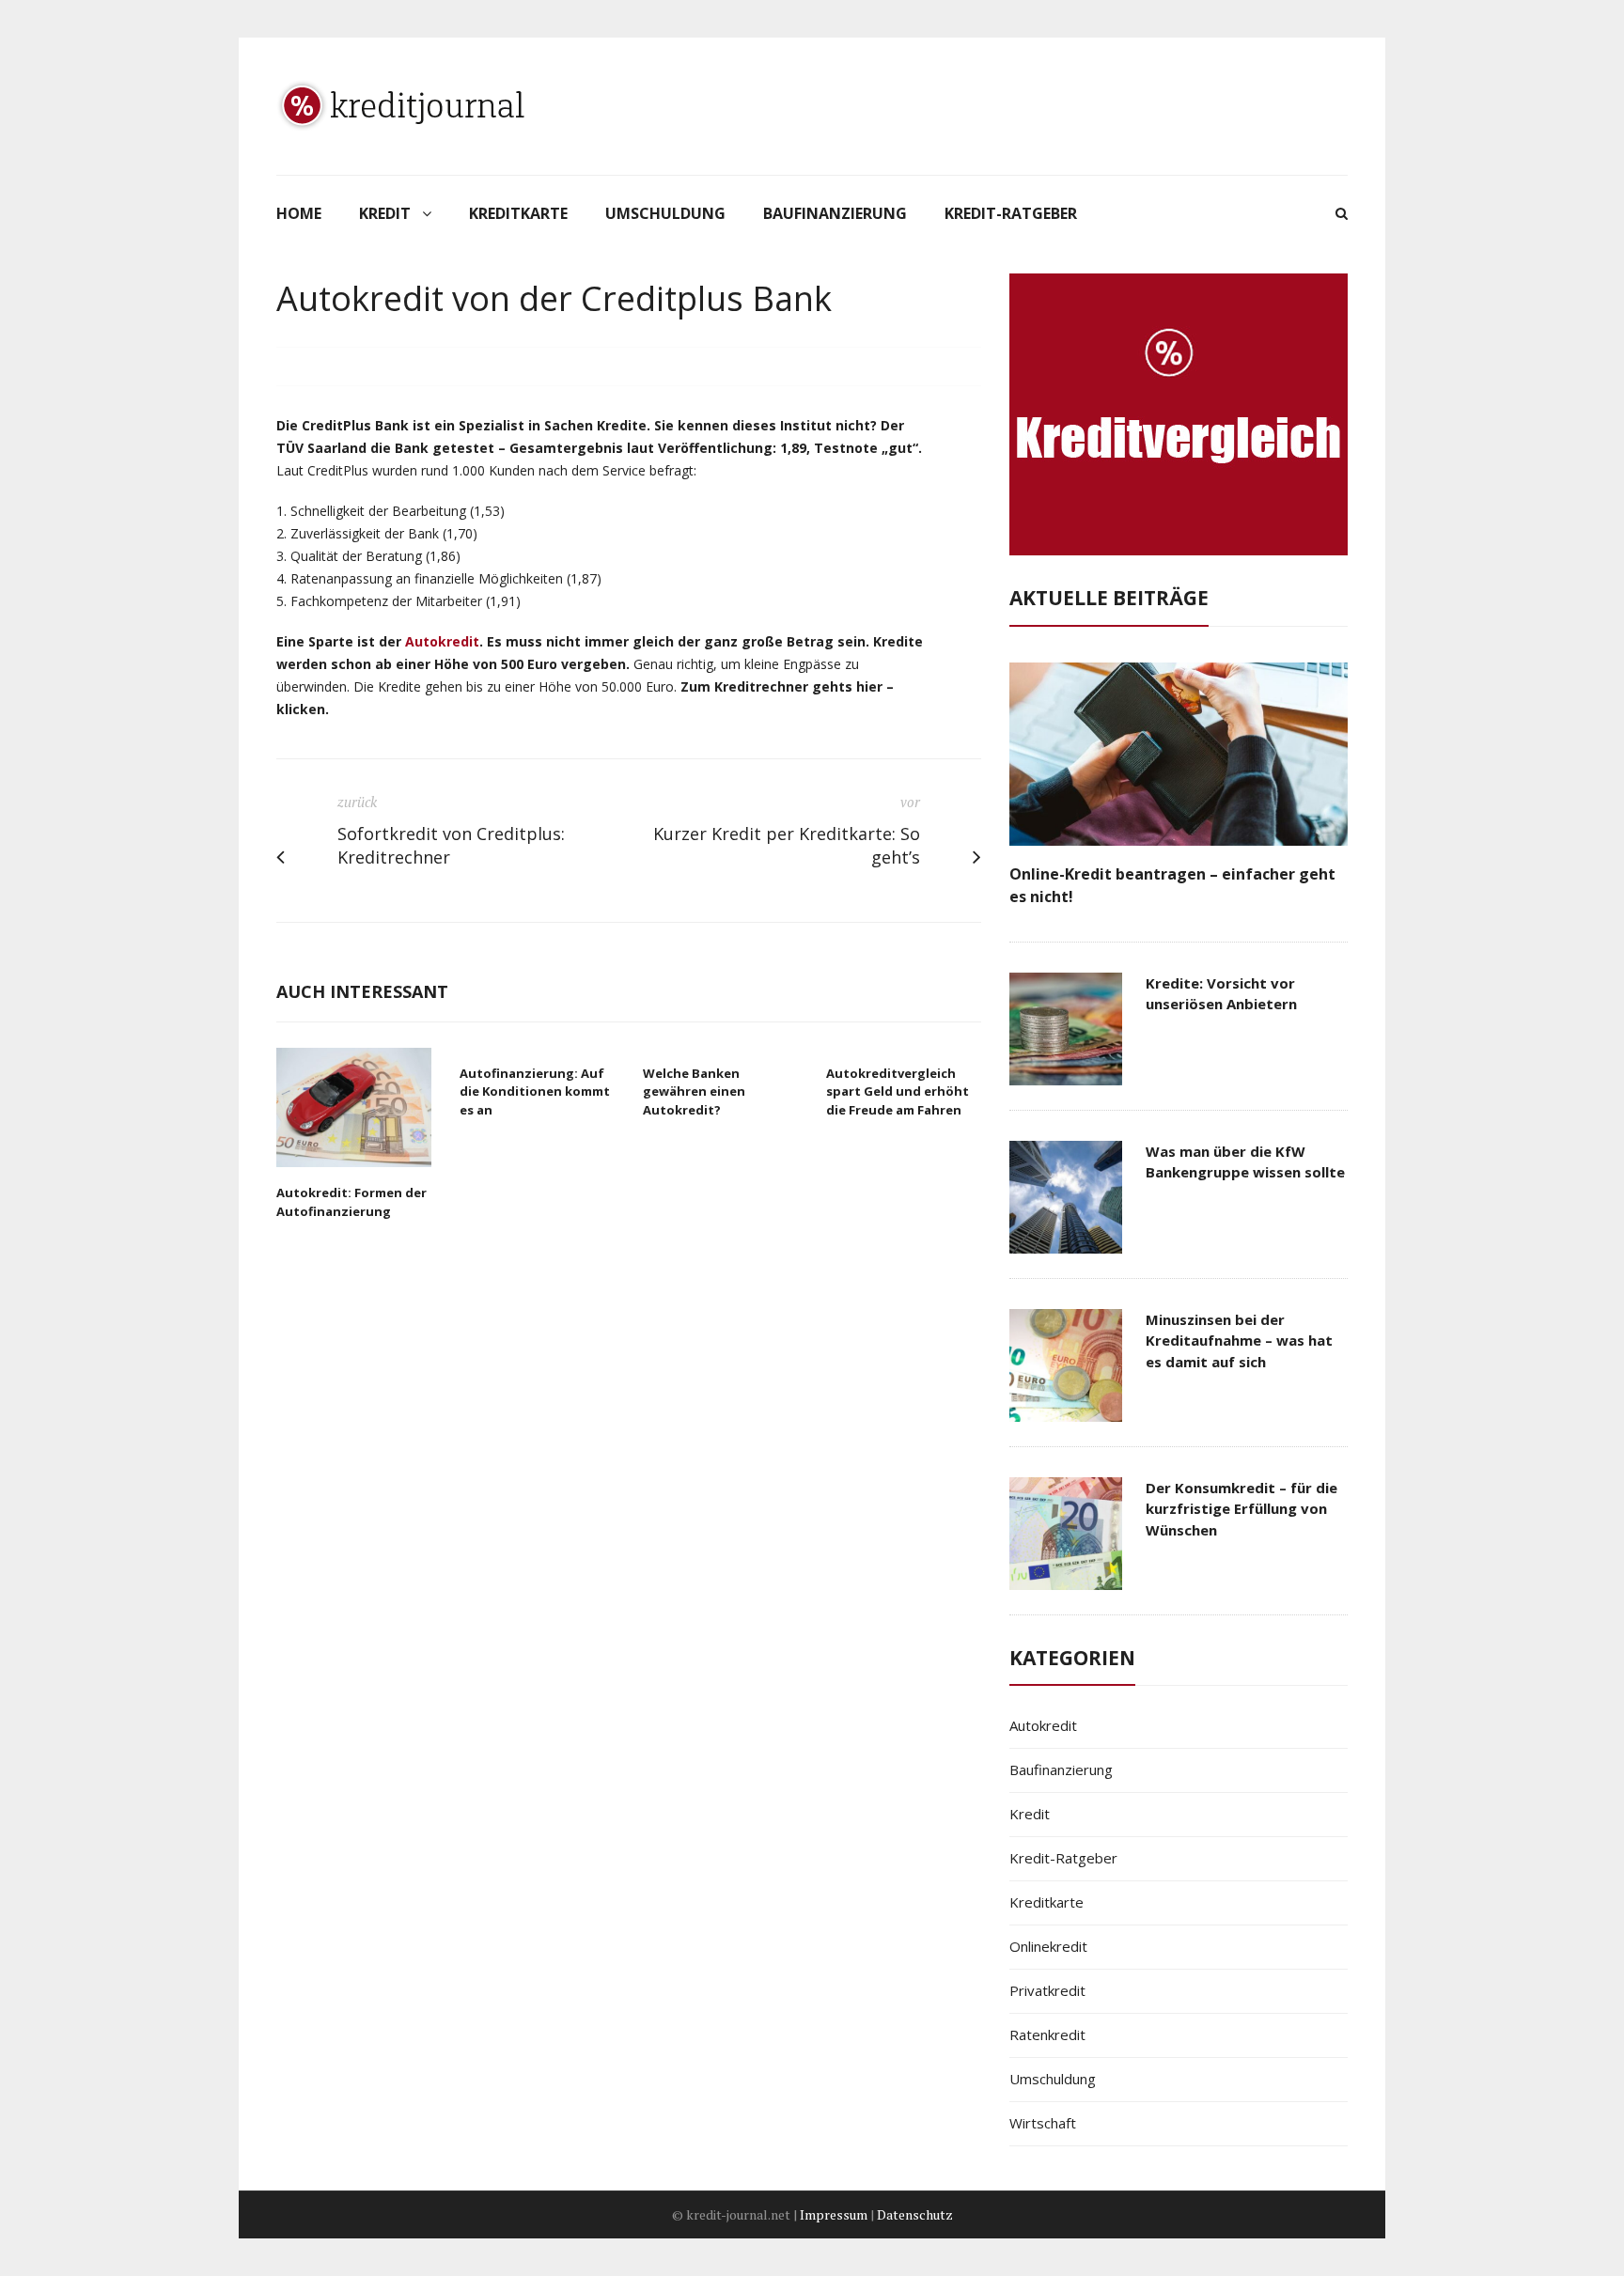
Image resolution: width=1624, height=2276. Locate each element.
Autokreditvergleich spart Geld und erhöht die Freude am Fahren (898, 1091)
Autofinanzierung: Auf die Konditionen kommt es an (535, 1091)
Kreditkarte (518, 213)
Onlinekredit (1048, 1946)
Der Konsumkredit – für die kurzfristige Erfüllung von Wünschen (1241, 1509)
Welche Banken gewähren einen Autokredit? (694, 1091)
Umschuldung (665, 213)
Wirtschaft (1043, 2123)
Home (299, 213)
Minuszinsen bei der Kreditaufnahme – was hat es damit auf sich (1239, 1341)
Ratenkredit (1047, 2034)
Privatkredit (1047, 1990)
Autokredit (442, 641)
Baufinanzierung (835, 213)
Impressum (834, 2214)
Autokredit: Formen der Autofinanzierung (351, 1202)
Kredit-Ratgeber (1011, 213)
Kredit (385, 213)
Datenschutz (915, 2214)
